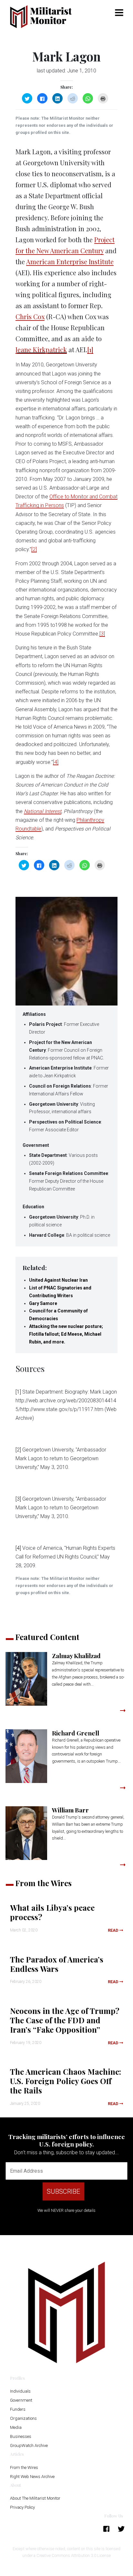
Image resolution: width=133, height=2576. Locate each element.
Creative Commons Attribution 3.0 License (74, 2555)
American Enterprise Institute (70, 261)
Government (21, 2400)
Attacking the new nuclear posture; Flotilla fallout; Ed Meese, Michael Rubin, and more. (66, 1334)
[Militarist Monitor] (44, 17)
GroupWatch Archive (29, 2446)
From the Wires (24, 2467)
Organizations (23, 2418)
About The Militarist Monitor (35, 2498)
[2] (34, 549)
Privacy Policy (22, 2507)
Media (16, 2427)
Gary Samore (43, 1303)
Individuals (20, 2391)
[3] (102, 634)
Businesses (21, 2436)
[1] (90, 349)
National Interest (43, 811)
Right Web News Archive (32, 2477)
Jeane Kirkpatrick (41, 349)
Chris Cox (30, 316)
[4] (56, 762)
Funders (18, 2409)
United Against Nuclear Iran (58, 1280)
